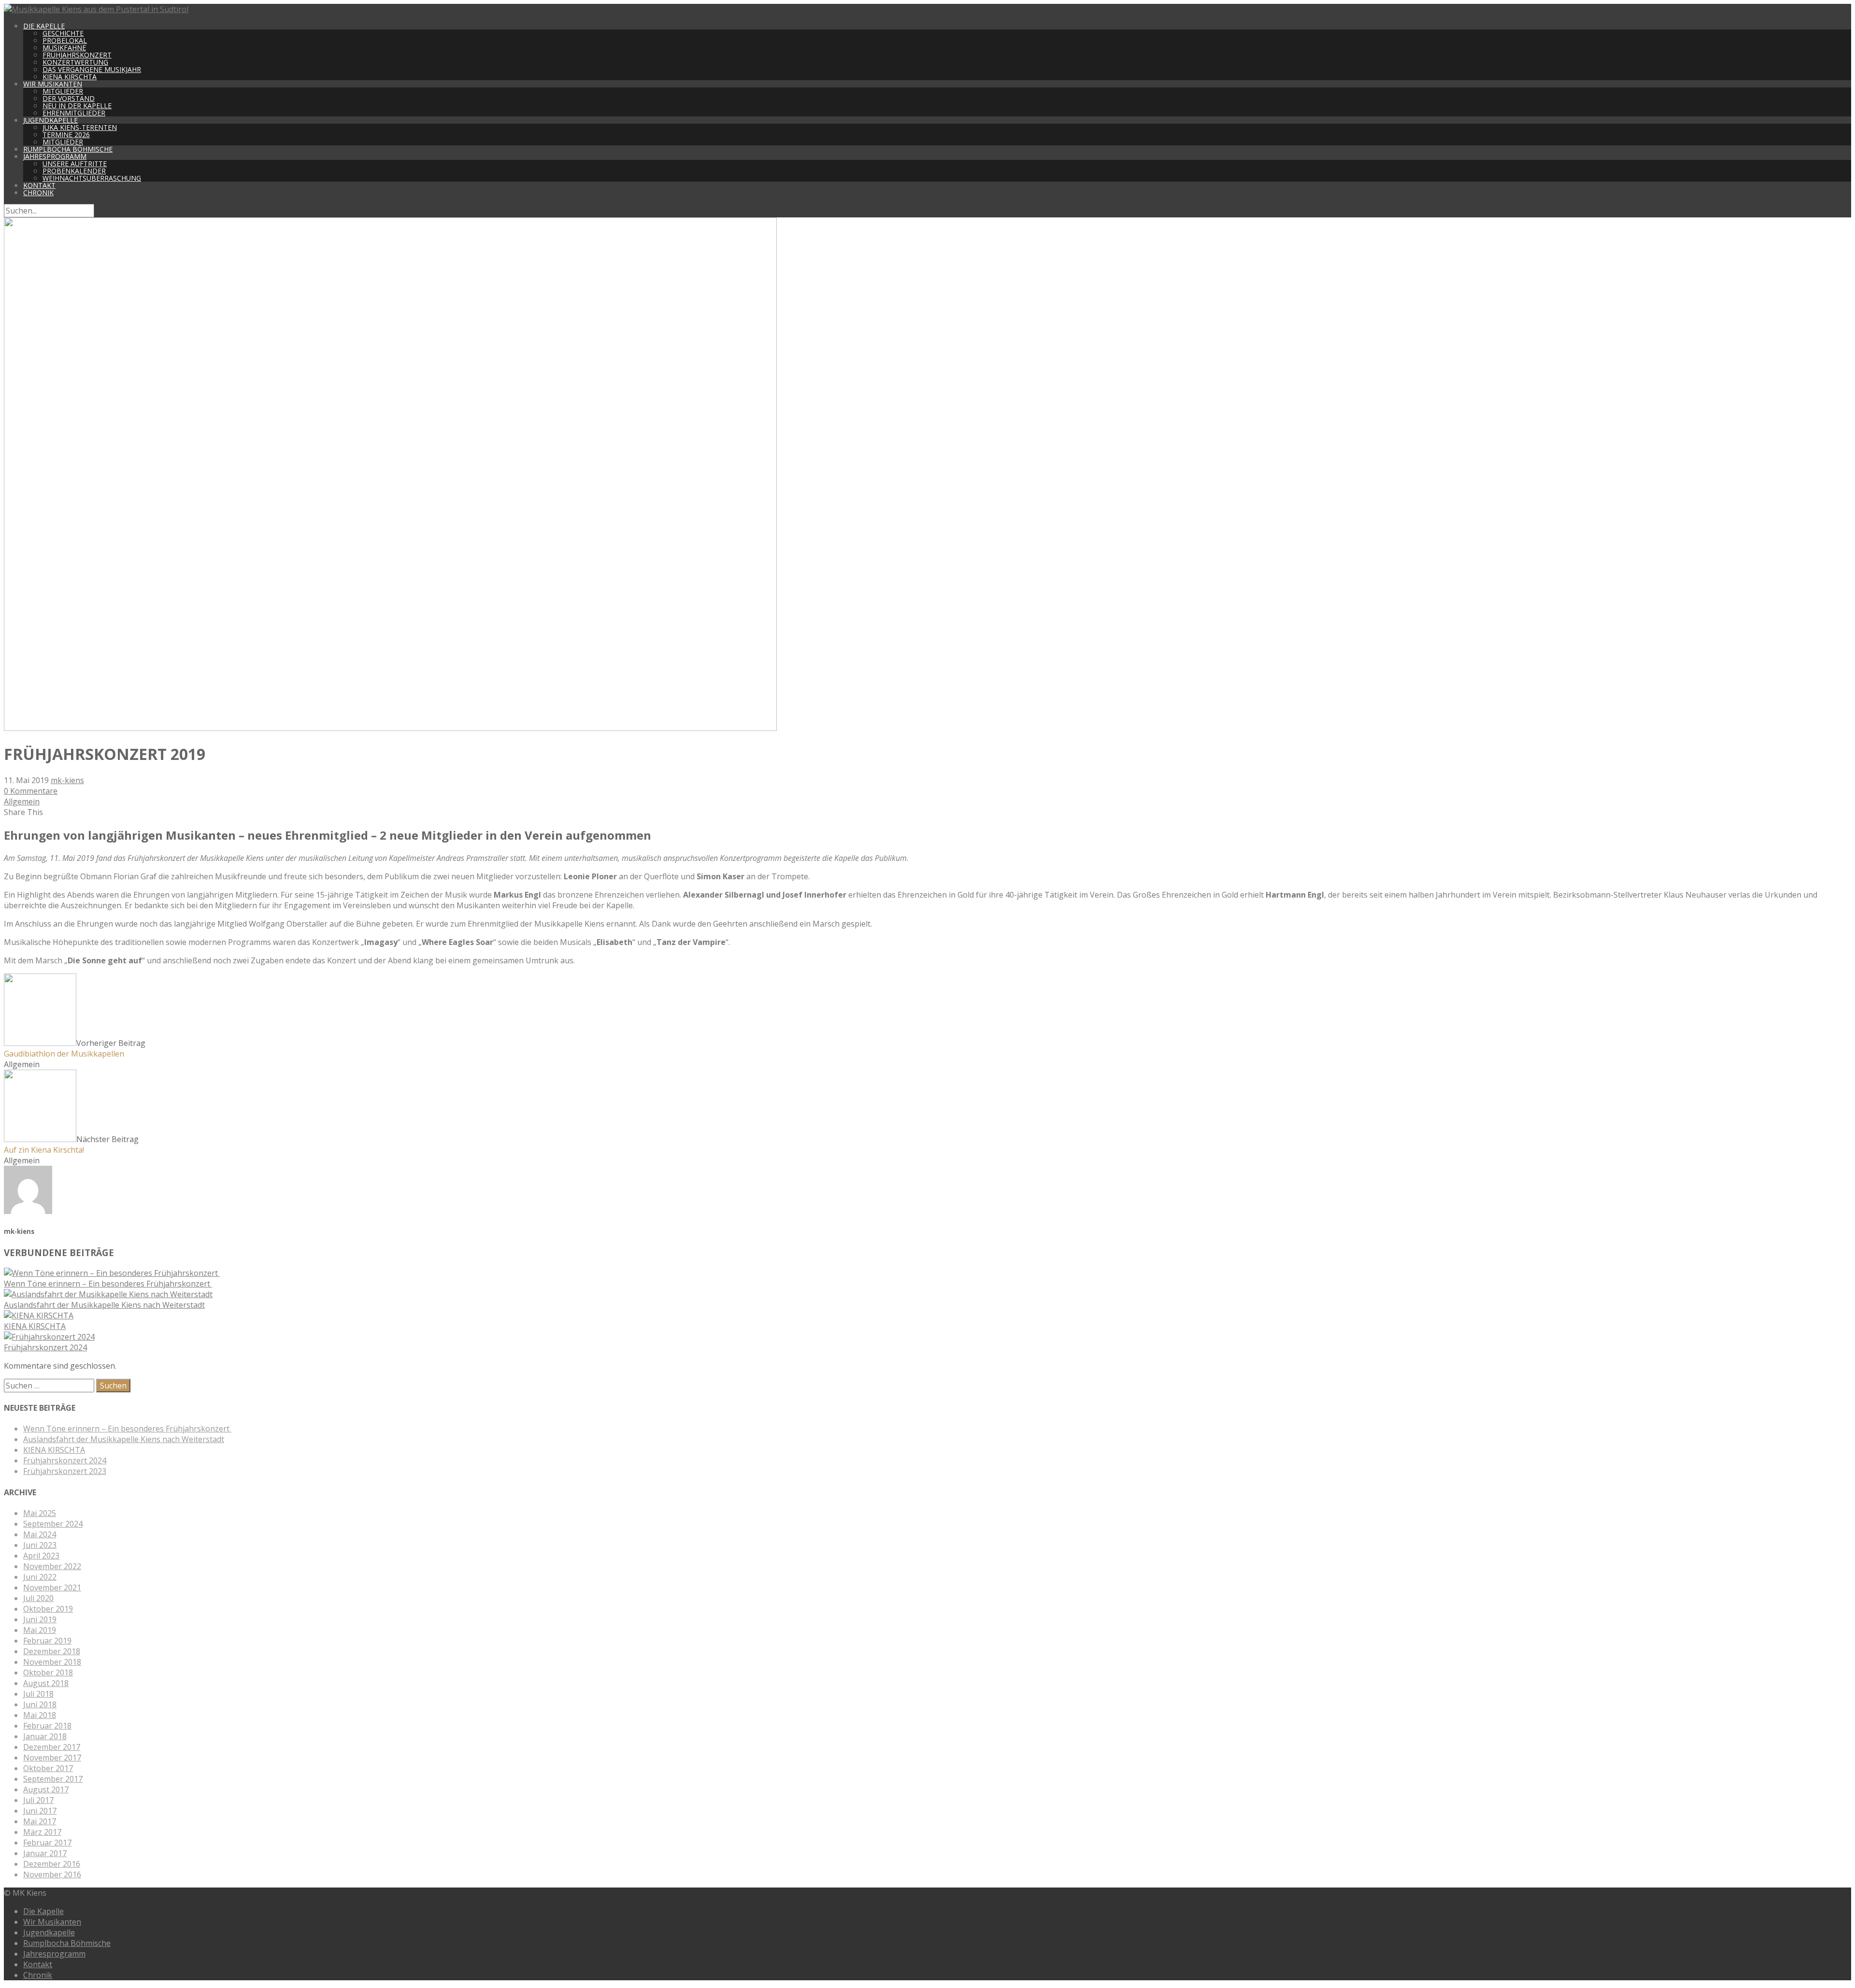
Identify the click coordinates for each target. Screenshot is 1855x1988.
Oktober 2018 (48, 1673)
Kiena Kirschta (70, 77)
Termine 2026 (66, 135)
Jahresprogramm (55, 156)
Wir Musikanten (53, 84)
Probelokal (65, 40)
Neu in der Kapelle (77, 106)
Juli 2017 (38, 1800)
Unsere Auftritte (75, 164)
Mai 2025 (40, 1513)
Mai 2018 (40, 1715)
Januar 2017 (45, 1853)
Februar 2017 (47, 1843)
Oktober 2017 (48, 1768)
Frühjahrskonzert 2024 (45, 1347)
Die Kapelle (44, 26)
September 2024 (53, 1524)
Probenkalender (74, 171)
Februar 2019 (47, 1641)
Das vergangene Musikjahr (92, 69)
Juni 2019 (40, 1619)
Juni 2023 (40, 1545)
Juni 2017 (40, 1811)
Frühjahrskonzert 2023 (65, 1471)
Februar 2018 (47, 1726)
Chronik (38, 193)
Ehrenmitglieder (74, 113)
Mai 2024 (40, 1534)
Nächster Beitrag (71, 1144)
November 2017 (52, 1758)
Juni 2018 (40, 1704)
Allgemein (22, 801)
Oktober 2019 (48, 1609)
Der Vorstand (69, 98)
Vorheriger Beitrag (75, 1048)
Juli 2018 (38, 1694)
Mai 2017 (40, 1821)
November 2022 (52, 1566)
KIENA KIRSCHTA (35, 1326)
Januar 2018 (45, 1736)
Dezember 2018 (52, 1651)
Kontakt (39, 185)
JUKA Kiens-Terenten (80, 127)
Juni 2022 (40, 1577)
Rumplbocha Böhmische (68, 149)
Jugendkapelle (50, 120)
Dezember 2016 (52, 1864)
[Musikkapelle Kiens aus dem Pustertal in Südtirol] (96, 9)
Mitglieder (63, 91)
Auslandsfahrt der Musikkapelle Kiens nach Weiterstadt (104, 1305)
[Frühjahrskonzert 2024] (49, 1337)
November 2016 (52, 1874)
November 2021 (52, 1588)
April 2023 (41, 1556)
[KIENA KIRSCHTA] (39, 1316)
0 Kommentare (31, 791)
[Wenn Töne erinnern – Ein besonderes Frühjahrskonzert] (112, 1273)
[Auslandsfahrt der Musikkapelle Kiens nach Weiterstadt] (108, 1294)
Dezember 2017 (52, 1747)
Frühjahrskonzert (77, 55)
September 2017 (53, 1779)
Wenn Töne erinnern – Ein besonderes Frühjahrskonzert (108, 1284)
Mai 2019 (40, 1630)
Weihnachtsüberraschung (92, 178)
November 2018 (52, 1662)
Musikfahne (64, 48)
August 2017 (46, 1789)
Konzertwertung (75, 62)
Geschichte (63, 33)
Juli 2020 (38, 1598)
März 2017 (42, 1832)
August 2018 (46, 1683)
